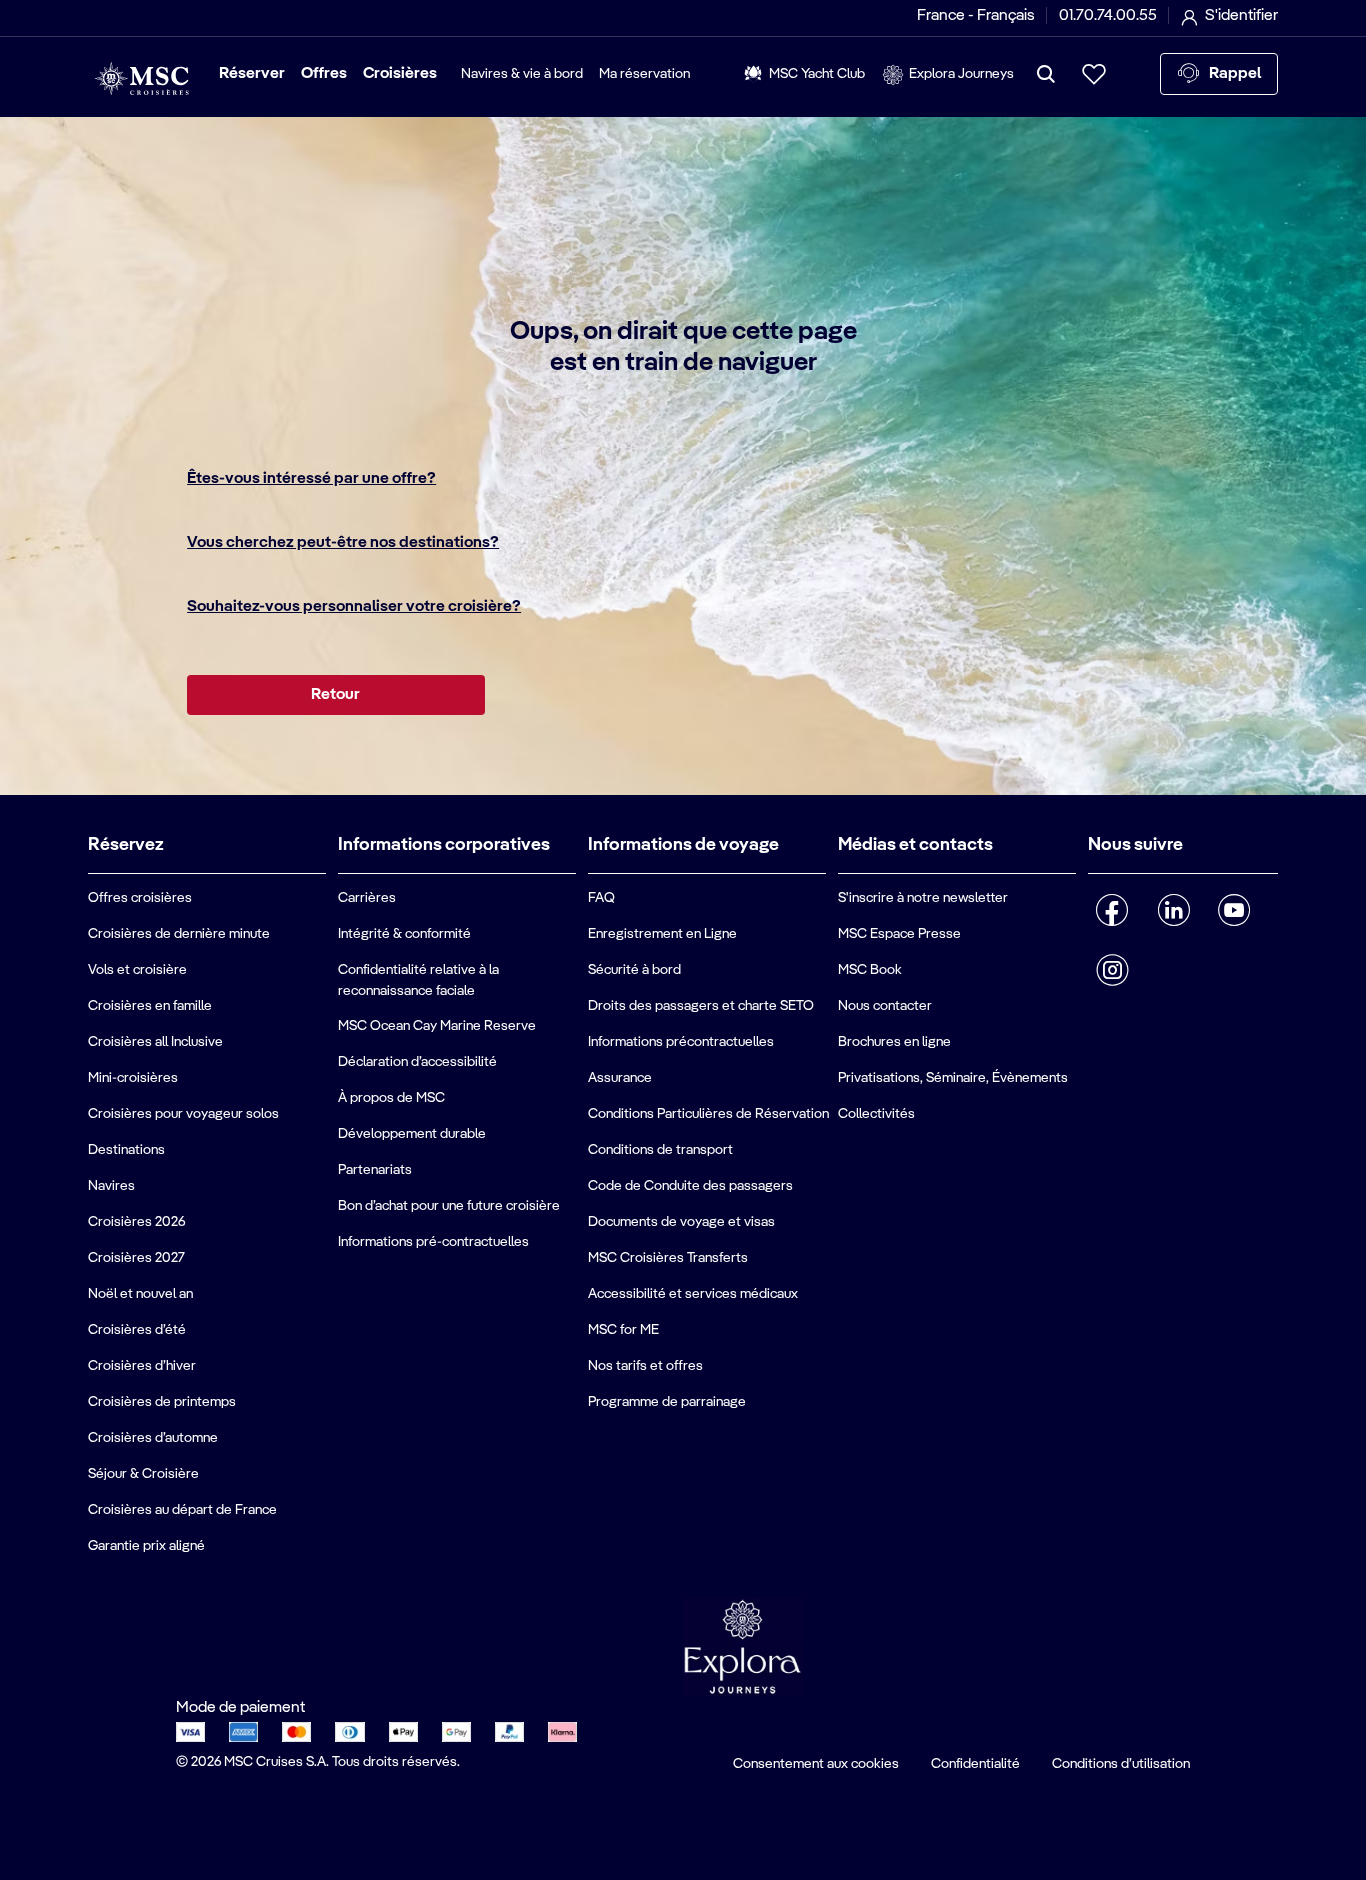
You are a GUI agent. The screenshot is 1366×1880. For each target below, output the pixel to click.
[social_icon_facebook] (1112, 910)
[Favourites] (1094, 74)
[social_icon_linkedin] (1173, 910)
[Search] (1046, 74)
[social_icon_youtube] (1234, 910)
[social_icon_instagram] (1112, 970)
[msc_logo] (141, 79)
